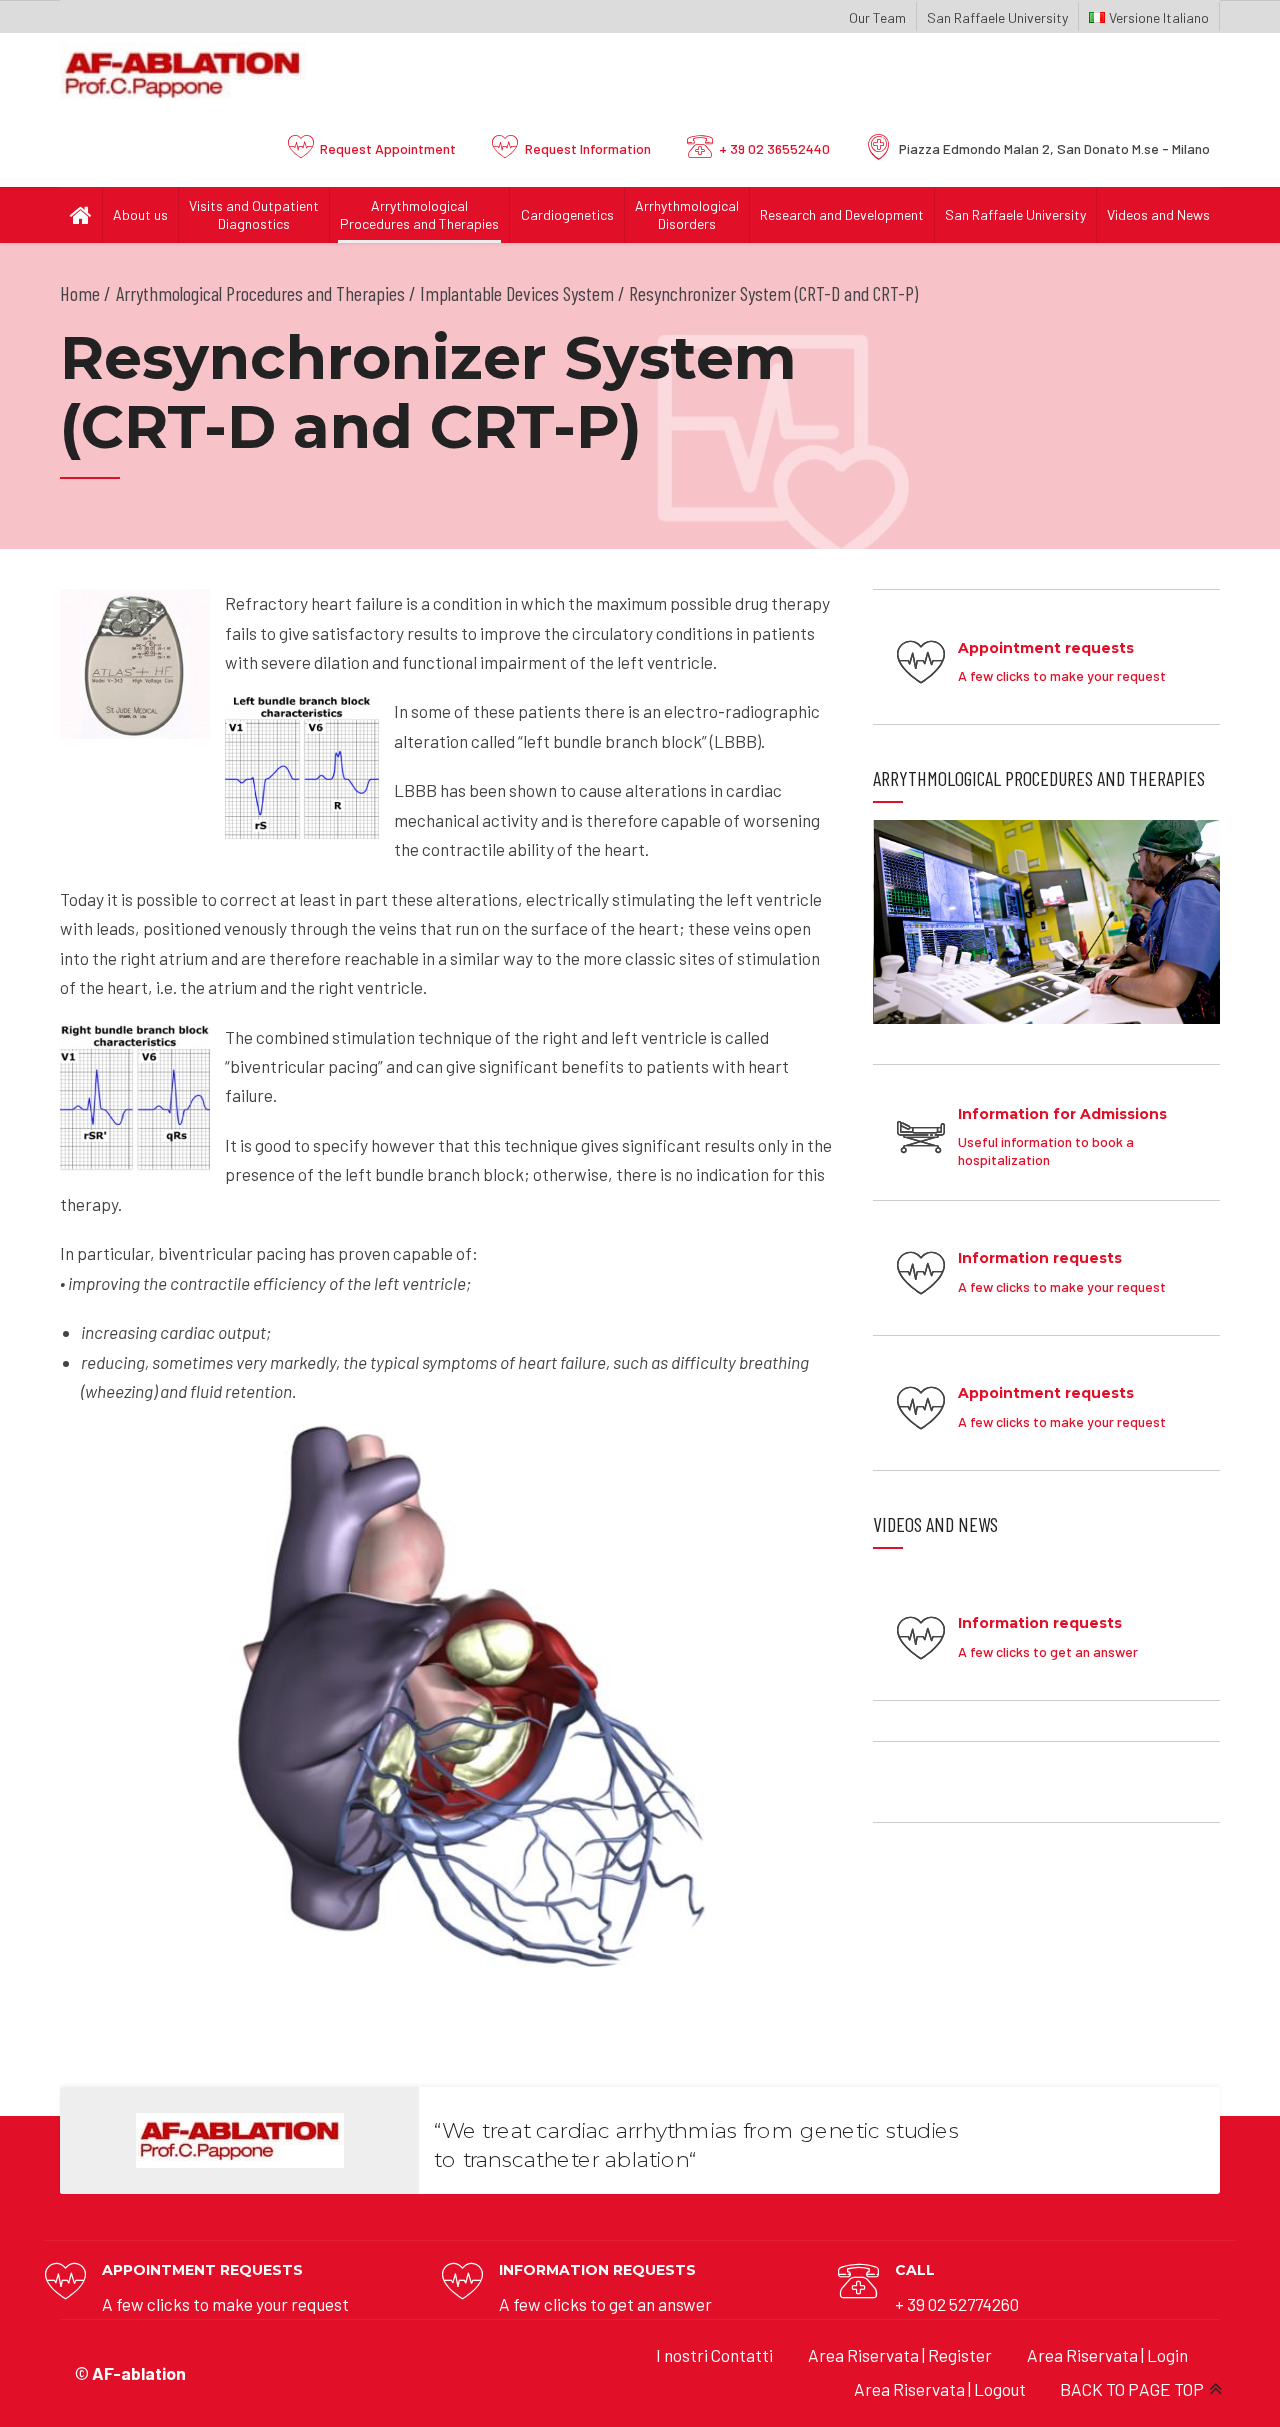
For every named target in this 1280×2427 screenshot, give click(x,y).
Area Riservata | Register (900, 2355)
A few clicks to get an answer (605, 2304)
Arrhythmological (687, 214)
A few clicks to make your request (225, 2304)
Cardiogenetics (567, 214)
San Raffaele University (997, 17)
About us (140, 214)
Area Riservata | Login (1107, 2355)
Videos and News (1158, 214)
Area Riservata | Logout (940, 2389)
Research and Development (842, 214)
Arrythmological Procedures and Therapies (260, 293)
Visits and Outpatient (254, 214)
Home (80, 293)
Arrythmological (419, 214)
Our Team (877, 17)
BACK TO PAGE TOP (1132, 2389)
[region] (1046, 922)
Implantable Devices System (517, 293)
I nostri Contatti (714, 2355)
